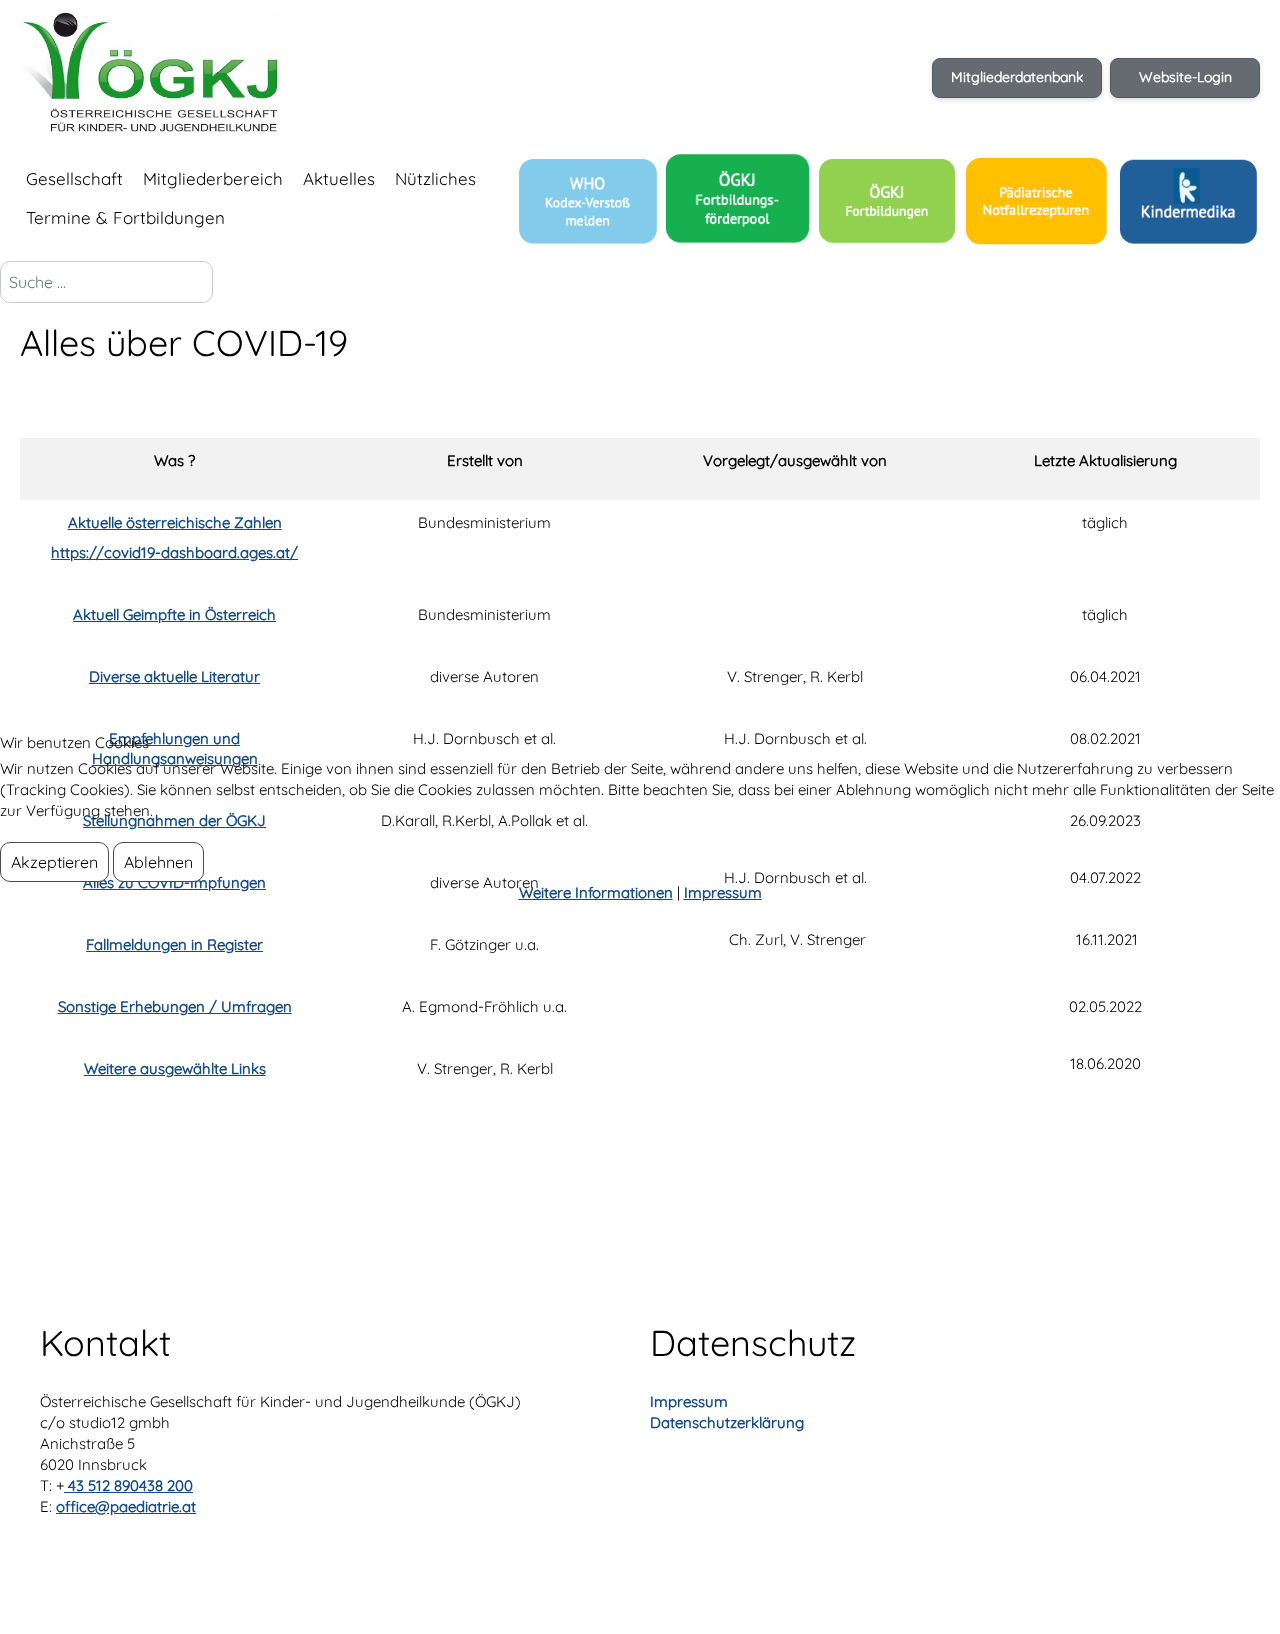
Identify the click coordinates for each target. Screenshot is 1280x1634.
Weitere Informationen (596, 892)
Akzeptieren (54, 862)
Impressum (723, 892)
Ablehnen (158, 862)
